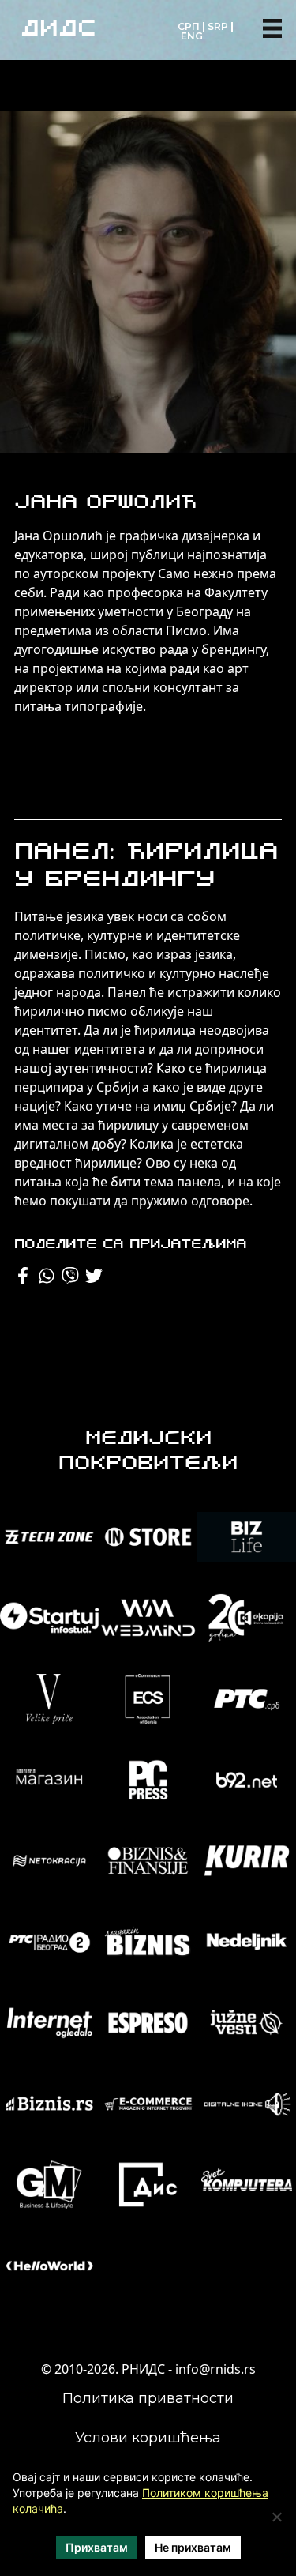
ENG (192, 36)
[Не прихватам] (276, 2517)
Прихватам (97, 2547)
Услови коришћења (148, 2438)
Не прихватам (193, 2547)
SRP (218, 26)
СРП (189, 26)
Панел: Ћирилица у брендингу (146, 867)
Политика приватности (148, 2398)
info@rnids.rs (215, 2369)
